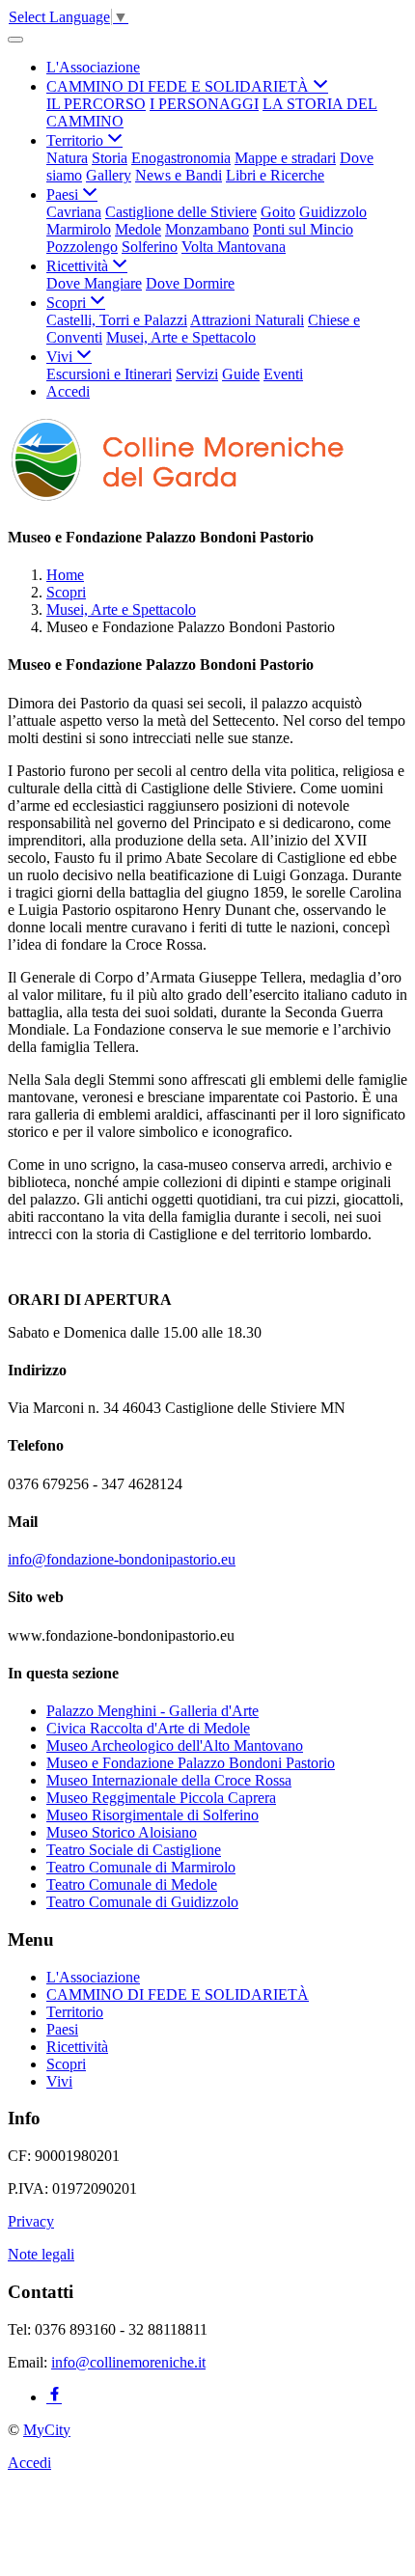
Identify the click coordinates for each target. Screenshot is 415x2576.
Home (65, 575)
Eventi (283, 374)
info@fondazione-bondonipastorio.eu (122, 1559)
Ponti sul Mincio (303, 229)
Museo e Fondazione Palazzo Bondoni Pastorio (191, 1763)
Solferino (150, 247)
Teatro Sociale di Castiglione (134, 1850)
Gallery (109, 175)
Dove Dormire (190, 283)
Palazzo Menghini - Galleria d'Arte (152, 1711)
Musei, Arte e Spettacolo (181, 337)
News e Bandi (179, 175)
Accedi (68, 391)
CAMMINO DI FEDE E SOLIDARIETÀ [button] (180, 86)
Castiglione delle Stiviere (181, 212)
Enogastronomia (181, 158)
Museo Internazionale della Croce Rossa (169, 1780)
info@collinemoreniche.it (128, 2362)
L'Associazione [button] (93, 67)
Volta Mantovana (234, 247)
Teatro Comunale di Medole (132, 1884)
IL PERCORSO (96, 104)
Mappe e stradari (285, 158)
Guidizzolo (333, 212)
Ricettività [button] (79, 266)
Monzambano (207, 229)
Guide (241, 374)
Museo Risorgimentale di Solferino (152, 1815)
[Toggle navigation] (15, 40)
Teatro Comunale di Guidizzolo (142, 1902)
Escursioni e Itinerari (109, 374)
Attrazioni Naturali (247, 320)
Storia (110, 158)
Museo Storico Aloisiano (122, 1832)
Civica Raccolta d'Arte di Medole (148, 1728)
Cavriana (74, 212)
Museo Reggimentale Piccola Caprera (161, 1798)
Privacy (31, 2221)
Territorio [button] (77, 140)
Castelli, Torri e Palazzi (117, 320)
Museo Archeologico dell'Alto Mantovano (175, 1745)
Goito (278, 212)
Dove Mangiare (94, 283)
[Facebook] (54, 2397)
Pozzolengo (82, 247)
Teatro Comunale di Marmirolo (141, 1867)
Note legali (41, 2254)
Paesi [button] (64, 194)
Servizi (197, 374)
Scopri (66, 592)
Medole (138, 229)
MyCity (47, 2430)
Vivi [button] (61, 357)
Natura (67, 158)
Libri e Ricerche (275, 175)
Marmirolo (79, 229)
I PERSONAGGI (204, 104)
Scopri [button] (68, 303)
